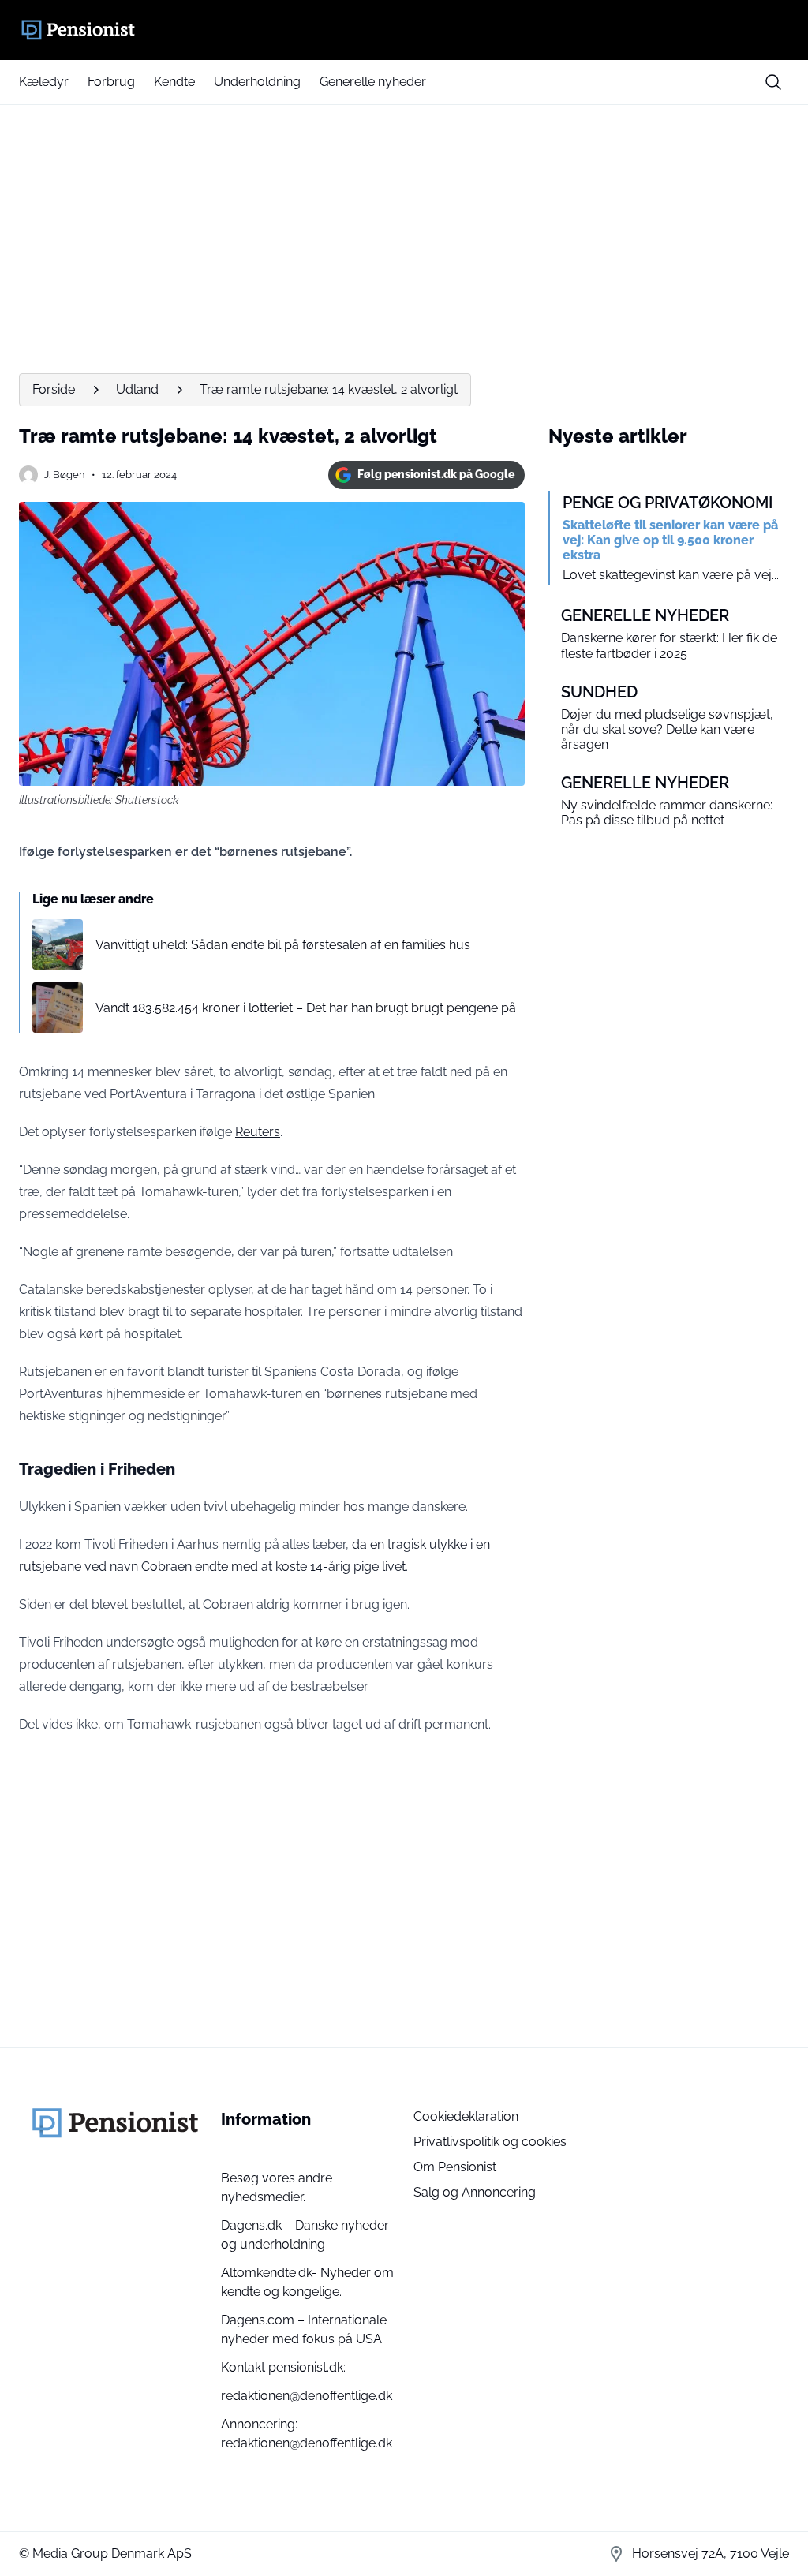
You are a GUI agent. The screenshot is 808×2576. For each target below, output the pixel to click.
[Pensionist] (404, 30)
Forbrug (111, 82)
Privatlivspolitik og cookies (490, 2142)
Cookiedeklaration (466, 2116)
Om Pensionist (455, 2167)
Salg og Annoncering (475, 2192)
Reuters (258, 1132)
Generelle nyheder (373, 82)
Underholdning (257, 82)
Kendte (174, 82)
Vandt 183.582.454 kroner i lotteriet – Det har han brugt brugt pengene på (306, 1008)
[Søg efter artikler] (773, 82)
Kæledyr (44, 82)
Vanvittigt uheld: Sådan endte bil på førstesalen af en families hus (283, 945)
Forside (54, 389)
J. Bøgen (65, 475)
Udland (137, 389)
